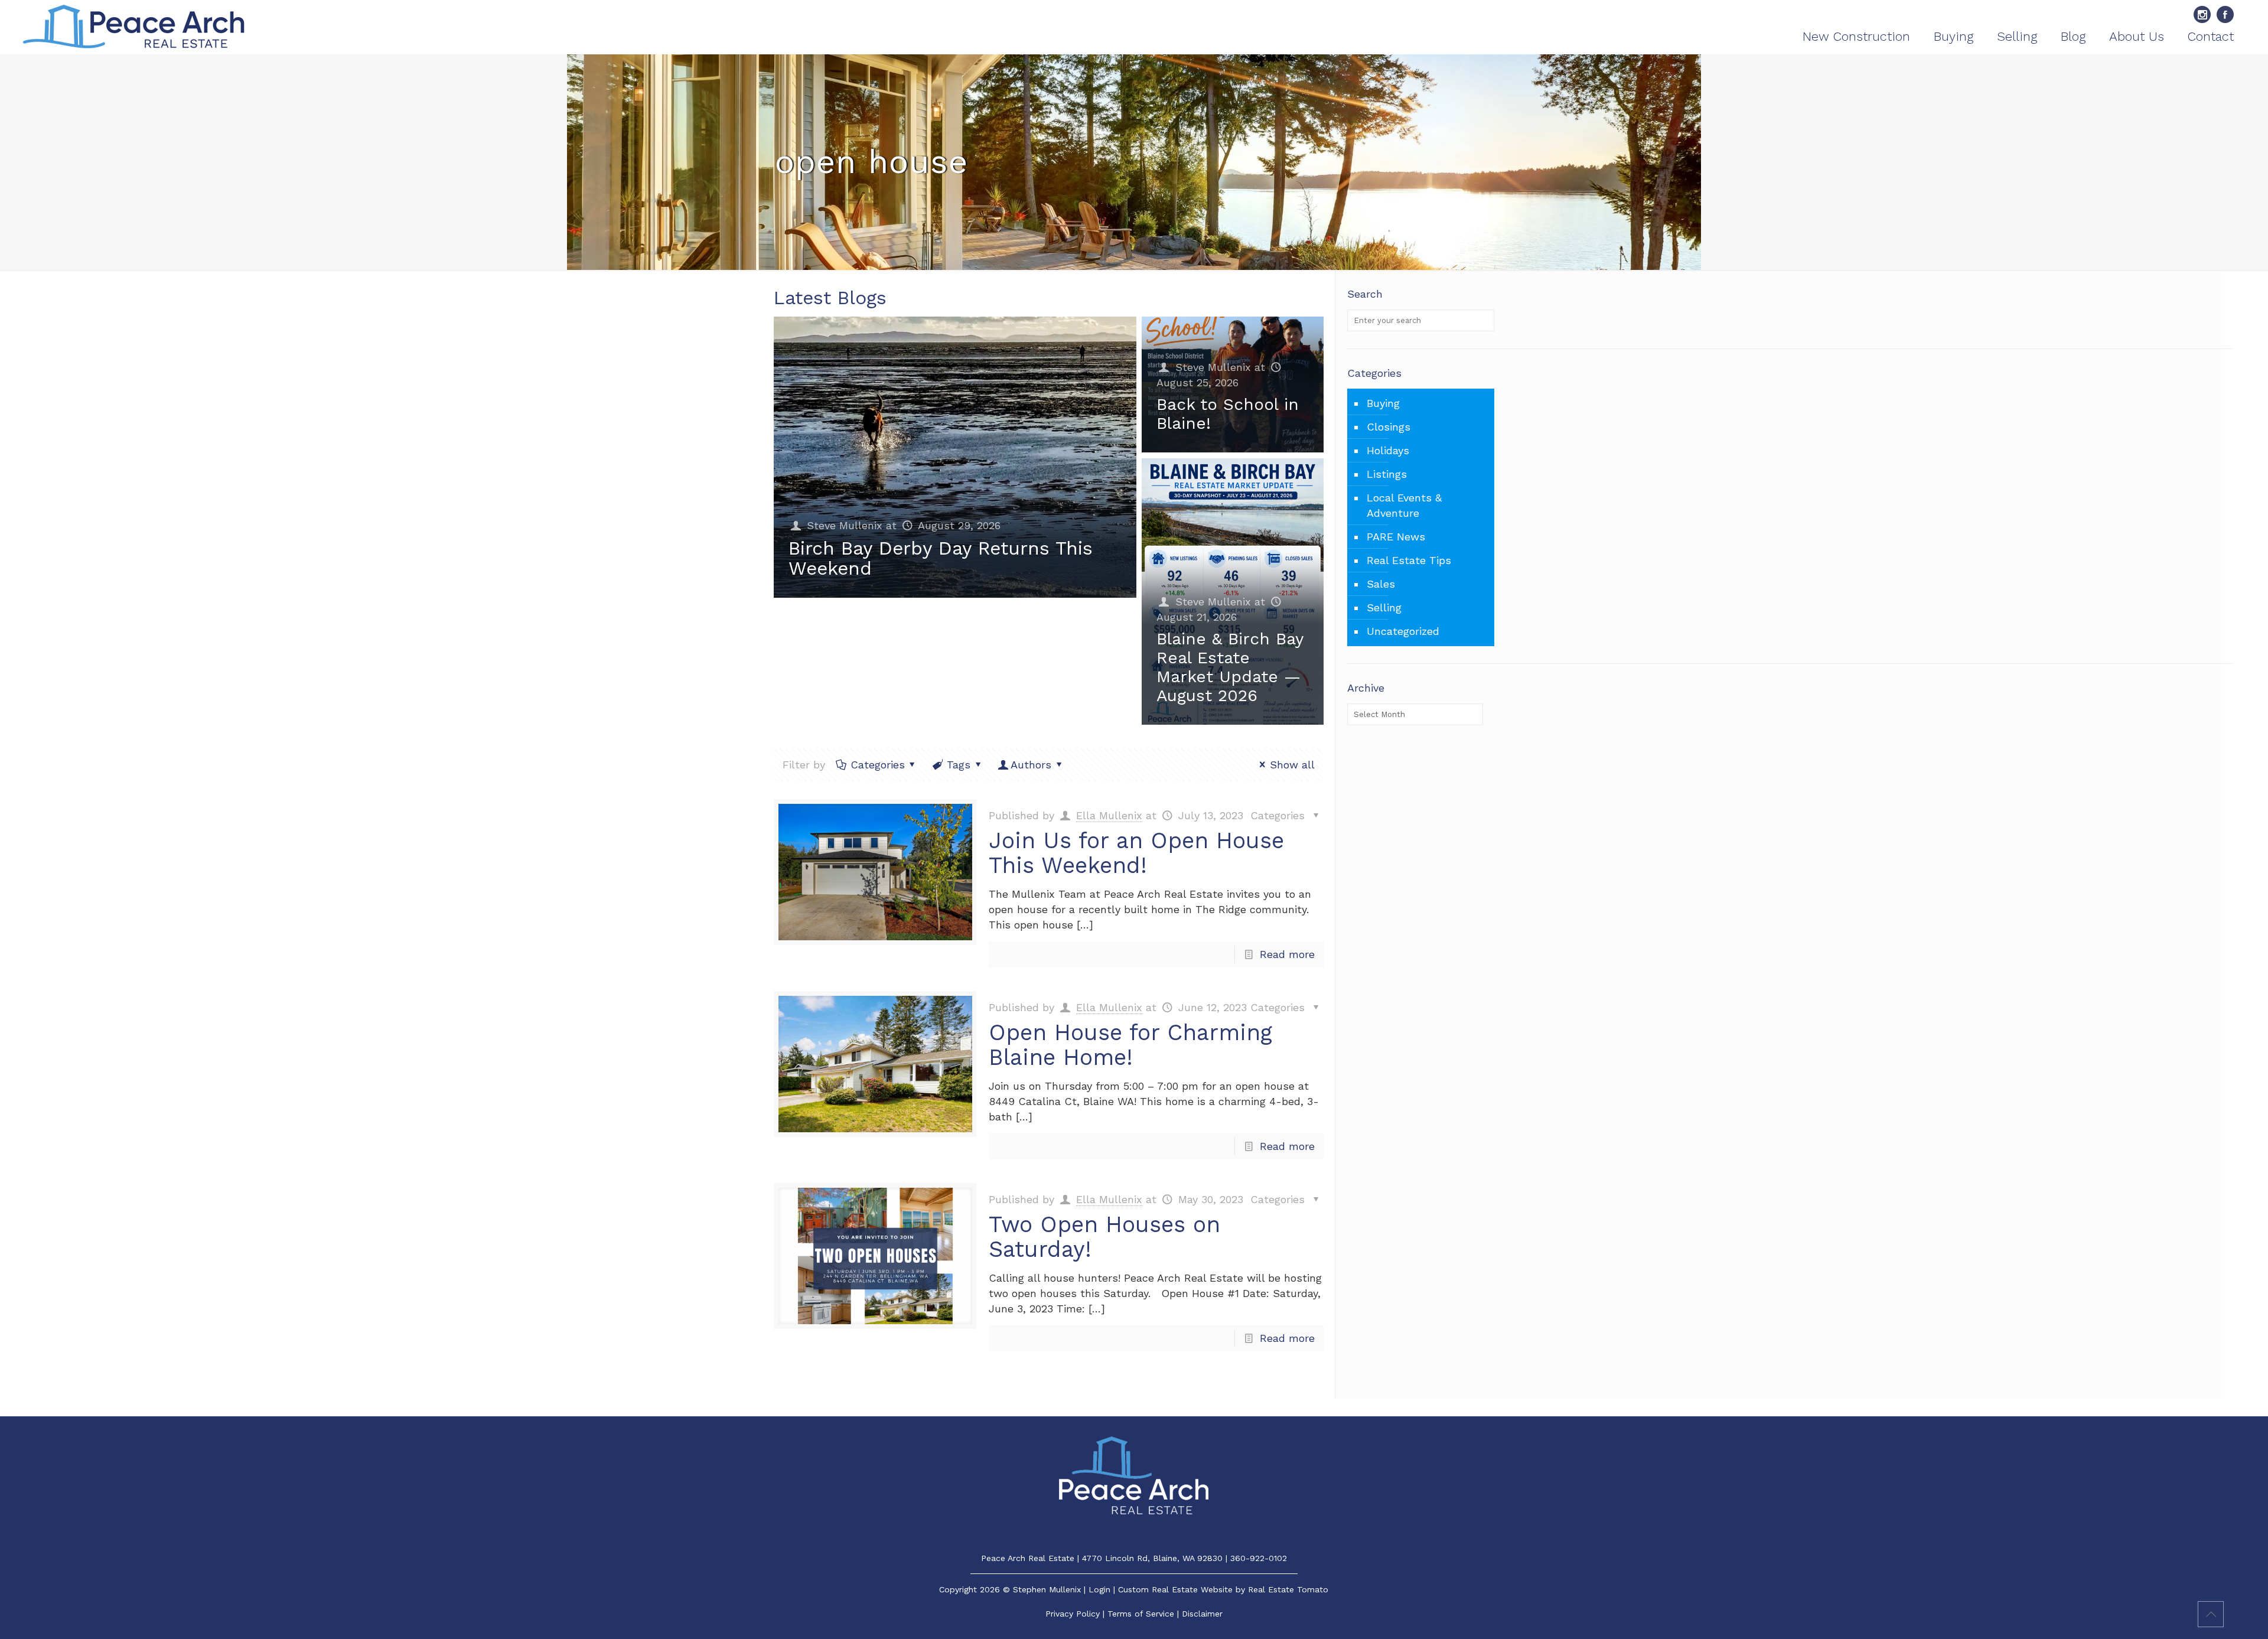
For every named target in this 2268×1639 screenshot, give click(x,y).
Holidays (1388, 450)
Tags (959, 765)
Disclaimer (1202, 1614)
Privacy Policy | (1076, 1614)
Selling (1384, 607)
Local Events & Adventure (1404, 505)
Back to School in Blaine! (1228, 414)
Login (1099, 1589)
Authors (1031, 765)
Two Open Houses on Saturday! (1104, 1237)
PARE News (1396, 537)
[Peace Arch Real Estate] (134, 27)
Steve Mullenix (845, 525)
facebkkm (2225, 14)
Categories (878, 765)
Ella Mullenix (1109, 815)
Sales (1381, 584)
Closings (1389, 427)
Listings (1387, 474)
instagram (2202, 14)
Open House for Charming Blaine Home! (1130, 1045)
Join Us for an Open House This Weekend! (1136, 853)
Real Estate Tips (1409, 560)
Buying (1383, 403)
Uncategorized (1403, 631)
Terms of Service (1141, 1614)
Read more (1287, 954)
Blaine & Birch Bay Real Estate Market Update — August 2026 (1230, 667)
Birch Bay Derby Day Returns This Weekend (941, 558)
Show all (1292, 765)
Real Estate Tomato (1288, 1589)
